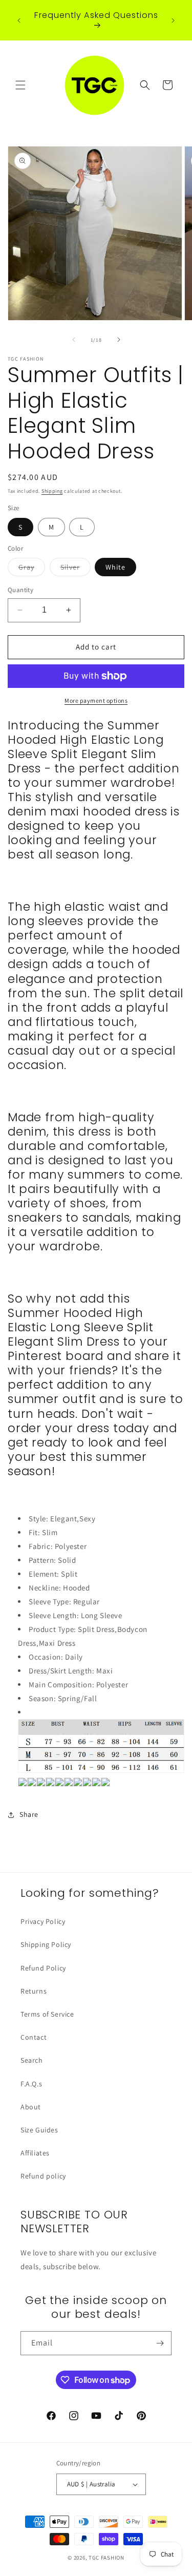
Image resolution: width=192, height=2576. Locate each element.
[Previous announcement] (19, 20)
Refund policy (43, 2176)
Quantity (20, 590)
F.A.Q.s (31, 2084)
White (115, 567)
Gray (32, 569)
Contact (34, 2037)
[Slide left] (74, 340)
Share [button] (29, 1814)
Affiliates (35, 2153)
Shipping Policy (46, 1944)
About (31, 2107)
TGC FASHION (106, 2558)
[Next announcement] (173, 20)
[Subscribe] (160, 2343)
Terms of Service (47, 2014)
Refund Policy (43, 1968)
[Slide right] (119, 340)
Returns (34, 1991)
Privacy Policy (43, 1921)
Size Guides (39, 2130)
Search (32, 2060)
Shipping (52, 491)
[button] (20, 85)
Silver (76, 569)
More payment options (96, 700)
